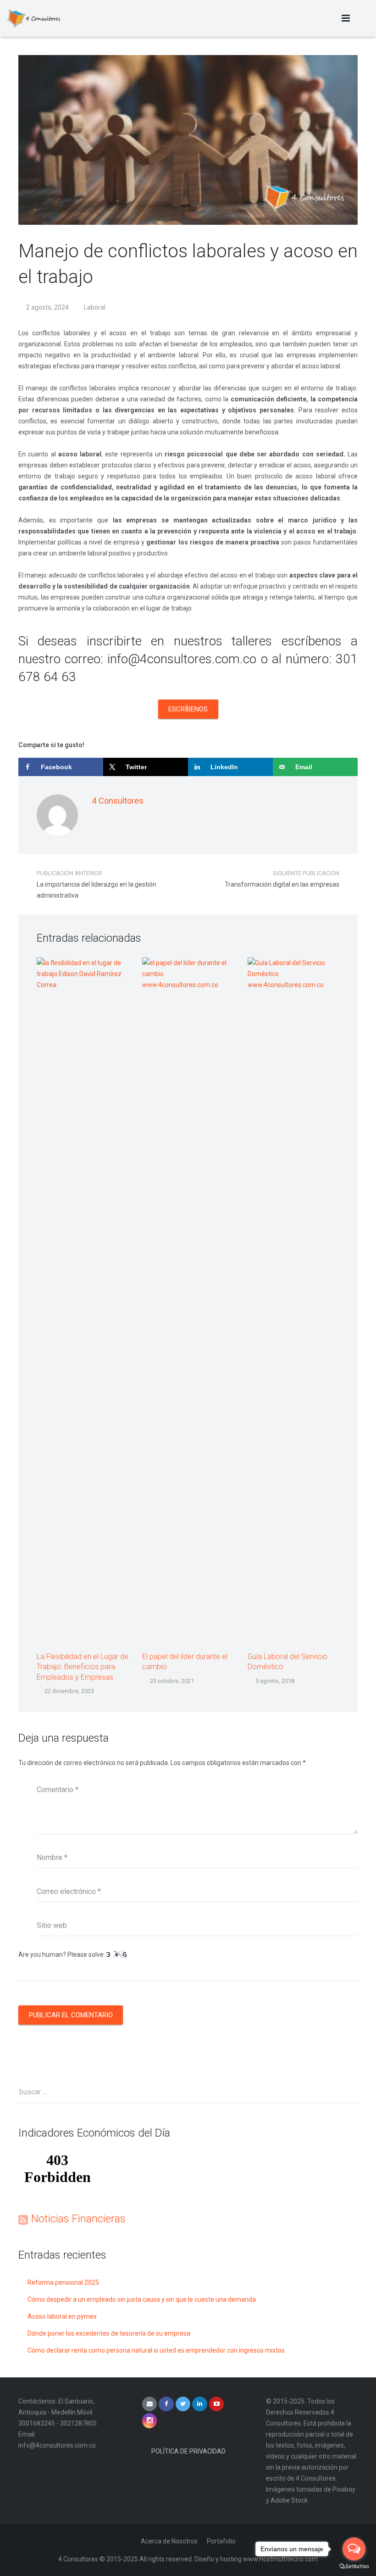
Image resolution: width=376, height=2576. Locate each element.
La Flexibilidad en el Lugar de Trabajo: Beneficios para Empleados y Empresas (83, 1667)
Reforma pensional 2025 (63, 2282)
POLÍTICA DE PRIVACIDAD (188, 2451)
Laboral (95, 307)
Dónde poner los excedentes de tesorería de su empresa (109, 2333)
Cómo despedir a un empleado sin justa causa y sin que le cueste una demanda (142, 2299)
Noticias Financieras (78, 2219)
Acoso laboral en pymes (62, 2316)
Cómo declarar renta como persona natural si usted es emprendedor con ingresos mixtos (156, 2350)
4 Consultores (118, 801)
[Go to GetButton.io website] (354, 2567)
